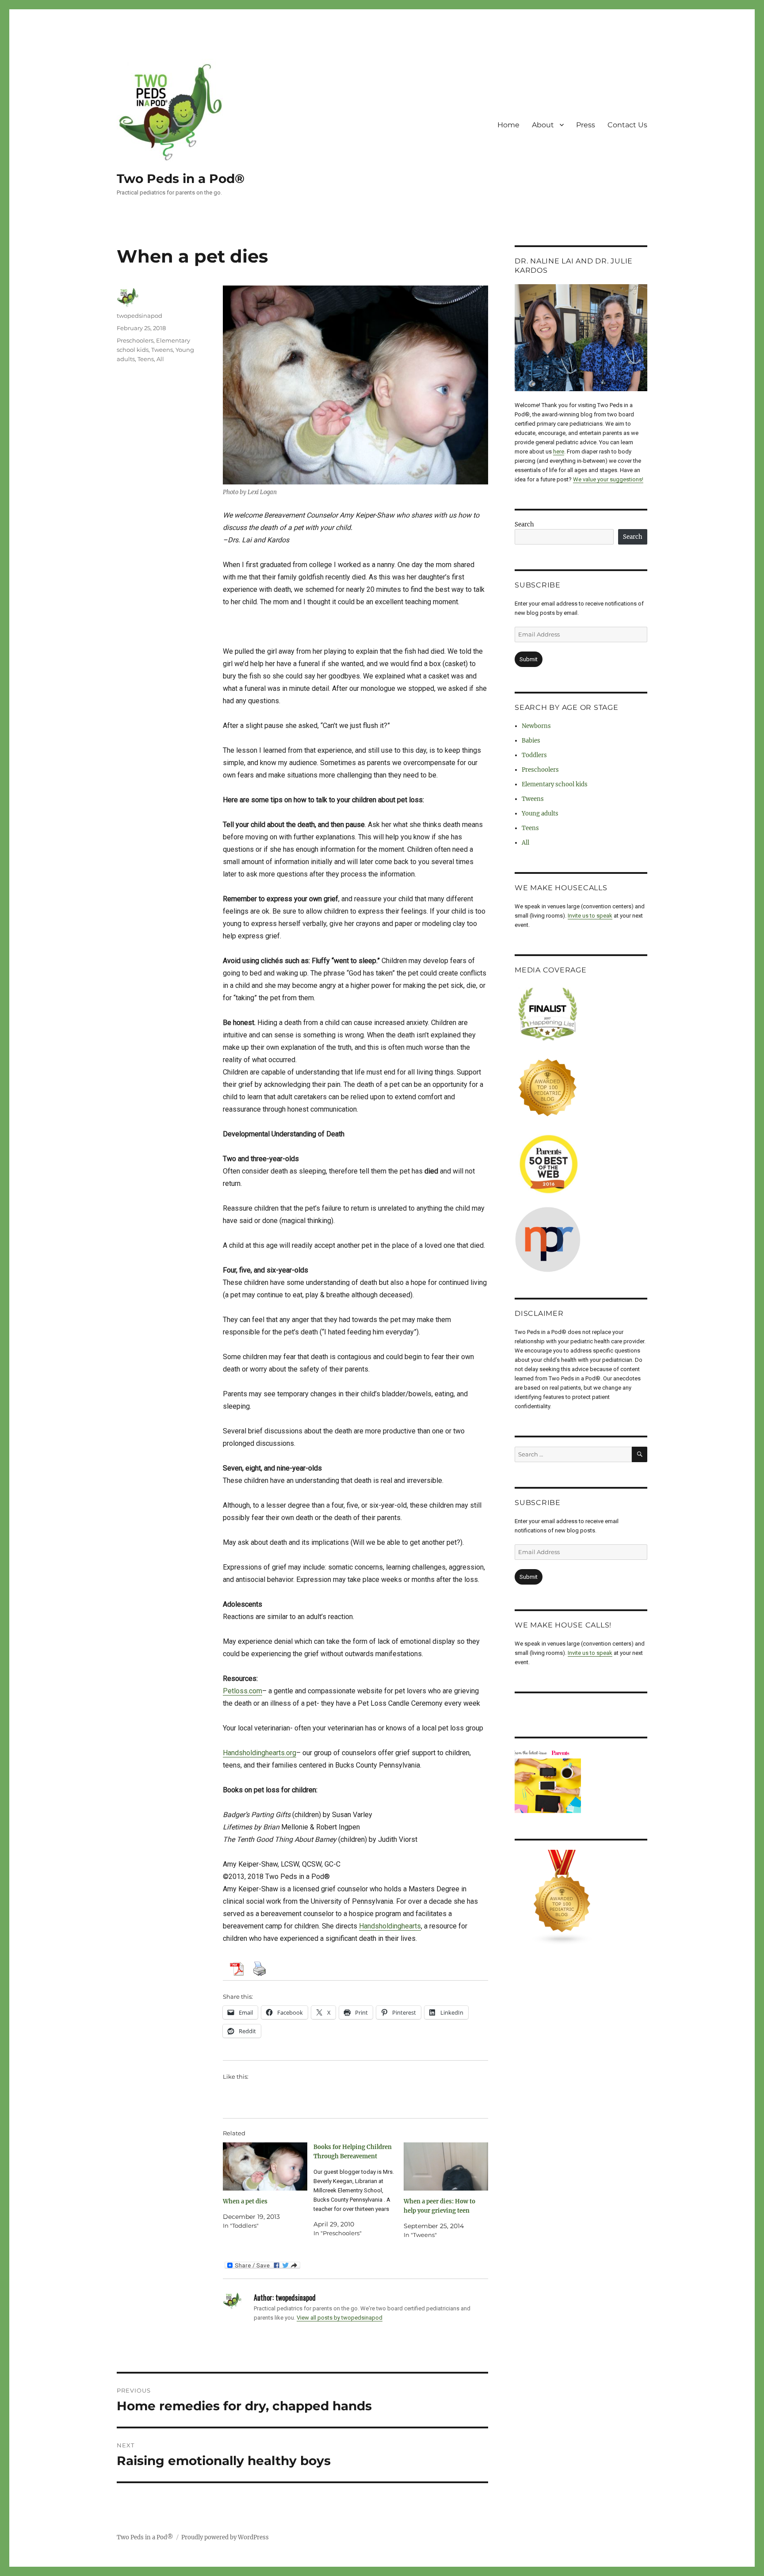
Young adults (540, 814)
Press (586, 125)
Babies (531, 741)
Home (508, 125)
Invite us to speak (590, 916)
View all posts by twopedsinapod (340, 2318)
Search (524, 524)
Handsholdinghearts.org (260, 1753)
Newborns (536, 726)
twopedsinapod (139, 316)
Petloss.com (243, 1691)
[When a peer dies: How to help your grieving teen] (446, 2166)
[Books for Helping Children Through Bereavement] (359, 2190)
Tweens (162, 350)
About (543, 125)
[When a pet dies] (265, 2166)
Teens (146, 359)
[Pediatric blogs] (581, 1898)
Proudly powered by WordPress (225, 2537)
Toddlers (534, 755)
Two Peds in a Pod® (181, 179)
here (559, 452)
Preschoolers (135, 340)
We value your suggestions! (608, 479)
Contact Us (627, 125)
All (160, 359)
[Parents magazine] (581, 1781)
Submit (529, 659)
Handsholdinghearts (390, 1926)
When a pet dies (245, 2201)
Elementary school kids (555, 784)
